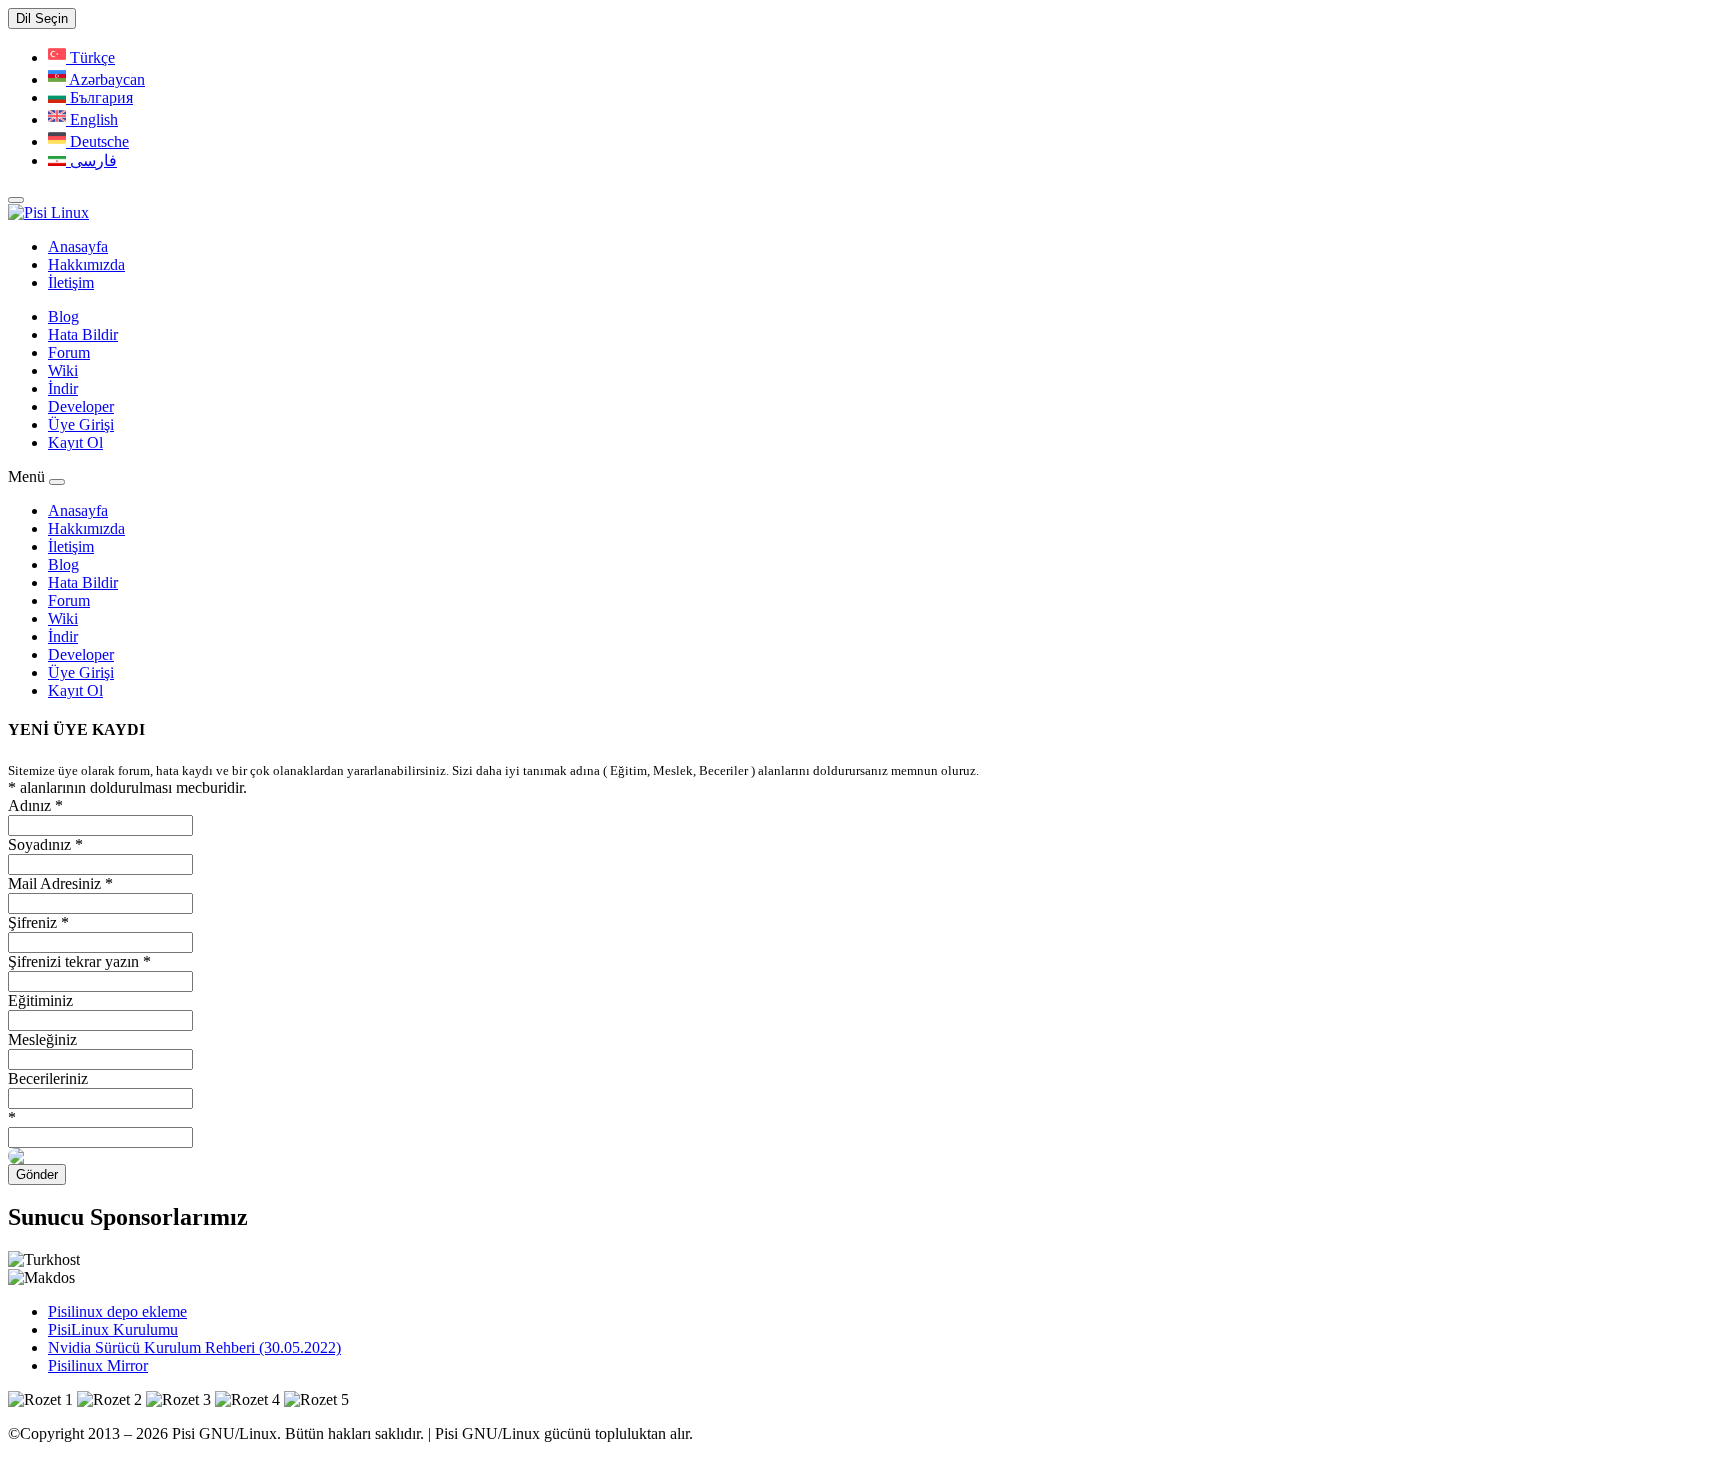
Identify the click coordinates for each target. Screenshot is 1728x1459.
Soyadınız (45, 844)
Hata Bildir (83, 334)
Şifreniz (38, 922)
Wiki (63, 370)
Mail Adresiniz (60, 883)
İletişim (71, 282)
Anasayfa (78, 246)
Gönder (37, 1174)
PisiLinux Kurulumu (113, 1329)
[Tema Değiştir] (16, 200)
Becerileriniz (48, 1078)
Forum (69, 352)
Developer (81, 406)
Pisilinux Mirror (98, 1365)
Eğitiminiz (40, 1000)
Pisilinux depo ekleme (117, 1311)
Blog (63, 316)
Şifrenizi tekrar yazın (79, 961)
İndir (63, 388)
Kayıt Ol (75, 442)
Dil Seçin (42, 18)
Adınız (35, 805)
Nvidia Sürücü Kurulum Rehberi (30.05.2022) (194, 1347)
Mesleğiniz (42, 1039)
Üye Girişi (81, 424)
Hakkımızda (86, 264)
